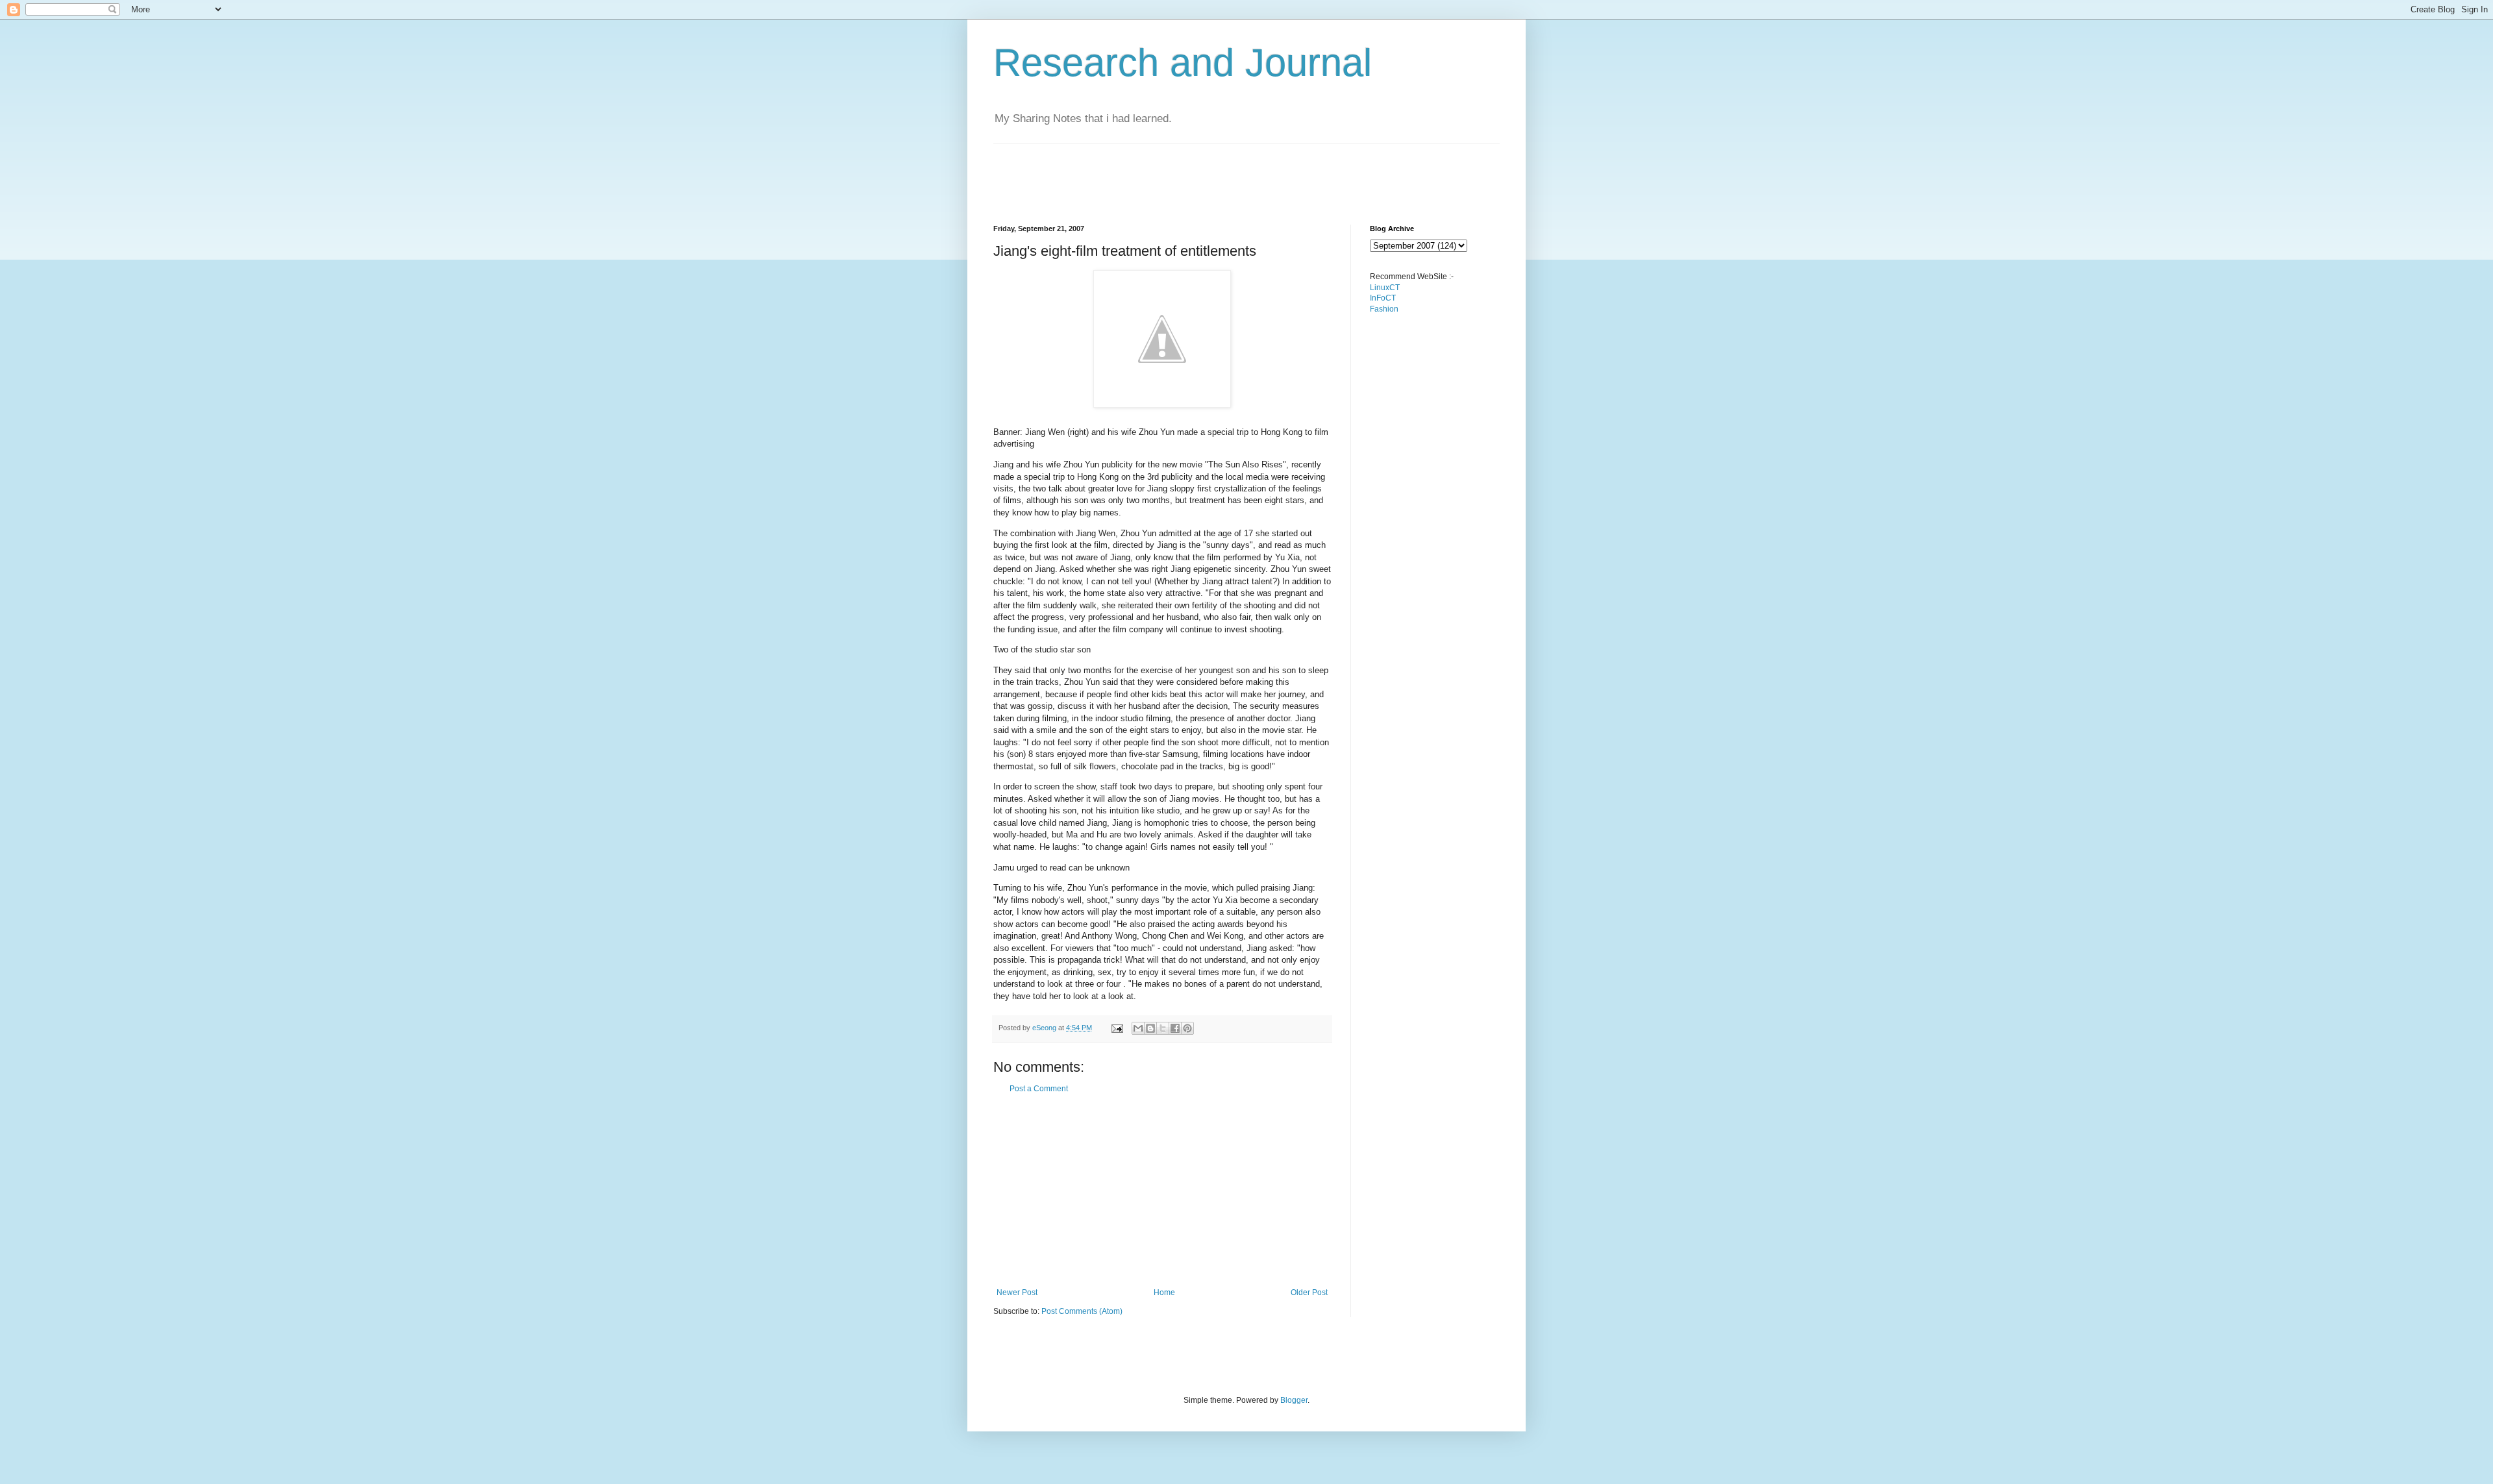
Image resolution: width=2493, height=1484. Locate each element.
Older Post (1309, 1292)
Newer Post (1017, 1292)
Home (1164, 1292)
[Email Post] (1117, 1028)
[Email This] (1138, 1028)
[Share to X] (1163, 1028)
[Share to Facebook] (1175, 1028)
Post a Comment (1039, 1089)
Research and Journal (1183, 63)
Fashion (1384, 309)
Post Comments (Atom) (1082, 1311)
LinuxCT (1385, 288)
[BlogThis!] (1150, 1028)
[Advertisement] (1230, 173)
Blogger (1294, 1400)
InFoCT (1383, 298)
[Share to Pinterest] (1187, 1028)
